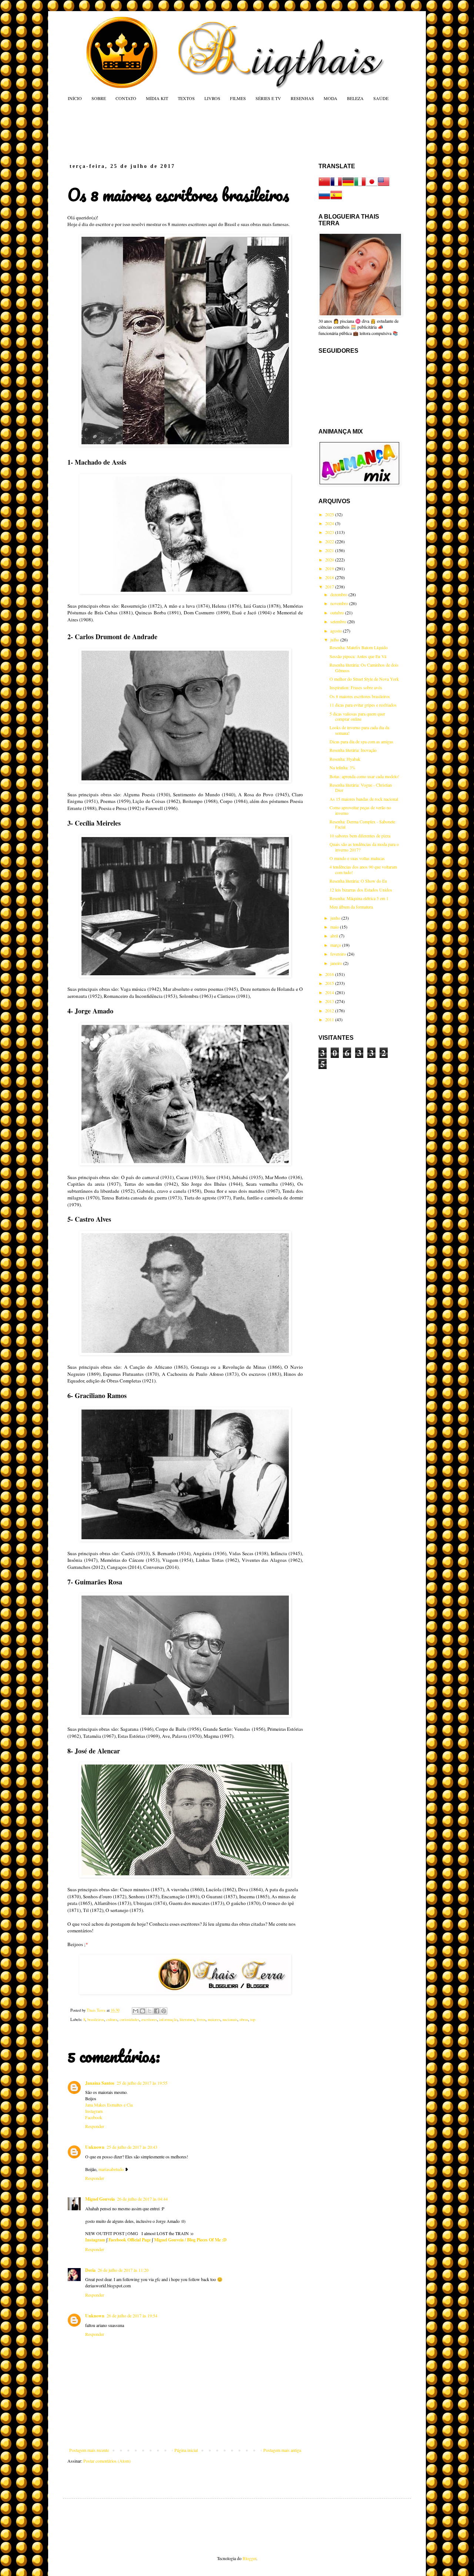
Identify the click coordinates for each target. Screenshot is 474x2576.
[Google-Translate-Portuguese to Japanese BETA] (372, 186)
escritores (149, 2019)
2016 (330, 974)
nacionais (230, 2019)
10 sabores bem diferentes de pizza (360, 836)
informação (168, 2019)
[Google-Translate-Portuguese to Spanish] (336, 199)
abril (335, 936)
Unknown (95, 2147)
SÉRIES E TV (268, 98)
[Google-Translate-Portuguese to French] (336, 186)
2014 (330, 992)
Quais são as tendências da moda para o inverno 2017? (364, 847)
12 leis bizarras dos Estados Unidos (361, 890)
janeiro (337, 963)
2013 (330, 1001)
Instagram (94, 2111)
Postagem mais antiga (282, 2450)
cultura (112, 2019)
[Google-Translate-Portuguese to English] (384, 186)
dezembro (339, 594)
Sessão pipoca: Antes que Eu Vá (358, 656)
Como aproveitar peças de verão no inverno (360, 810)
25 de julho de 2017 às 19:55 (142, 2083)
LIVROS (212, 98)
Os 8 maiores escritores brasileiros (360, 696)
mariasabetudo (111, 2169)
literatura (187, 2019)
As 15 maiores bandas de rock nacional (364, 799)
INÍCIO (75, 98)
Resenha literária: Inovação (353, 750)
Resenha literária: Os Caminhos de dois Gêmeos (364, 667)
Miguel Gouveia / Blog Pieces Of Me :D (190, 2240)
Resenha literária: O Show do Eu (358, 881)
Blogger (249, 2558)
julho (335, 640)
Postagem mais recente (89, 2450)
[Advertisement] (209, 132)
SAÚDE (381, 98)
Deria (90, 2270)
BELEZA (355, 98)
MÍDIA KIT (157, 98)
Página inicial (186, 2450)
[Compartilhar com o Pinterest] (164, 2011)
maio (335, 927)
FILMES (238, 98)
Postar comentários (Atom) (107, 2461)
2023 (330, 532)
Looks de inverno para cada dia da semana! (359, 730)
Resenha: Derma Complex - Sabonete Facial (362, 824)
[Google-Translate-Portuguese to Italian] (360, 186)
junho (336, 918)
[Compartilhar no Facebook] (157, 2011)
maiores (214, 2019)
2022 (330, 541)
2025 (330, 514)
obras (244, 2019)
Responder (95, 2126)
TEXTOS (186, 98)
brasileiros (96, 2019)
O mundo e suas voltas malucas (357, 858)
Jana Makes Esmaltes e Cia (109, 2105)
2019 (330, 568)
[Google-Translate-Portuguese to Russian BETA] (324, 199)
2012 (330, 1010)
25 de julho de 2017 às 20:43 (132, 2147)
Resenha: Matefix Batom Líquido (359, 647)
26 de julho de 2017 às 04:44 (142, 2199)
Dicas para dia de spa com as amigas (361, 741)
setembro (339, 621)
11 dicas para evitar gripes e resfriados (363, 705)
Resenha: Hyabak (345, 759)
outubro (338, 613)
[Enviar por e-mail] (136, 2011)
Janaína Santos (100, 2083)
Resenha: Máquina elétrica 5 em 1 (359, 898)
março (336, 945)
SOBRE (99, 98)
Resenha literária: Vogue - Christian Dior (361, 787)
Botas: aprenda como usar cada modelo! (364, 776)
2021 (330, 550)
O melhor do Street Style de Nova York (364, 679)
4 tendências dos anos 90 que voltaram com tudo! (363, 869)
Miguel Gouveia (100, 2199)
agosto (337, 631)
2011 (330, 1019)
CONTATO (126, 98)
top (253, 2019)
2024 (330, 523)
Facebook (94, 2117)
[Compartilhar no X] (150, 2011)
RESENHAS (302, 98)
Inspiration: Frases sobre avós (356, 687)
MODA (331, 98)
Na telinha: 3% (343, 767)
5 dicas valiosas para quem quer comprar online (357, 716)
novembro (340, 603)
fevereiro (339, 954)
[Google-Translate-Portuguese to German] (348, 186)
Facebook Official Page (130, 2240)
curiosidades (129, 2019)
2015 (330, 983)
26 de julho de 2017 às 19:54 (132, 2316)
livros (201, 2019)
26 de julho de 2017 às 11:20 (123, 2270)
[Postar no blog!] (143, 2011)
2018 (330, 577)
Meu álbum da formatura (351, 907)
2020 (330, 560)
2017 (330, 587)
